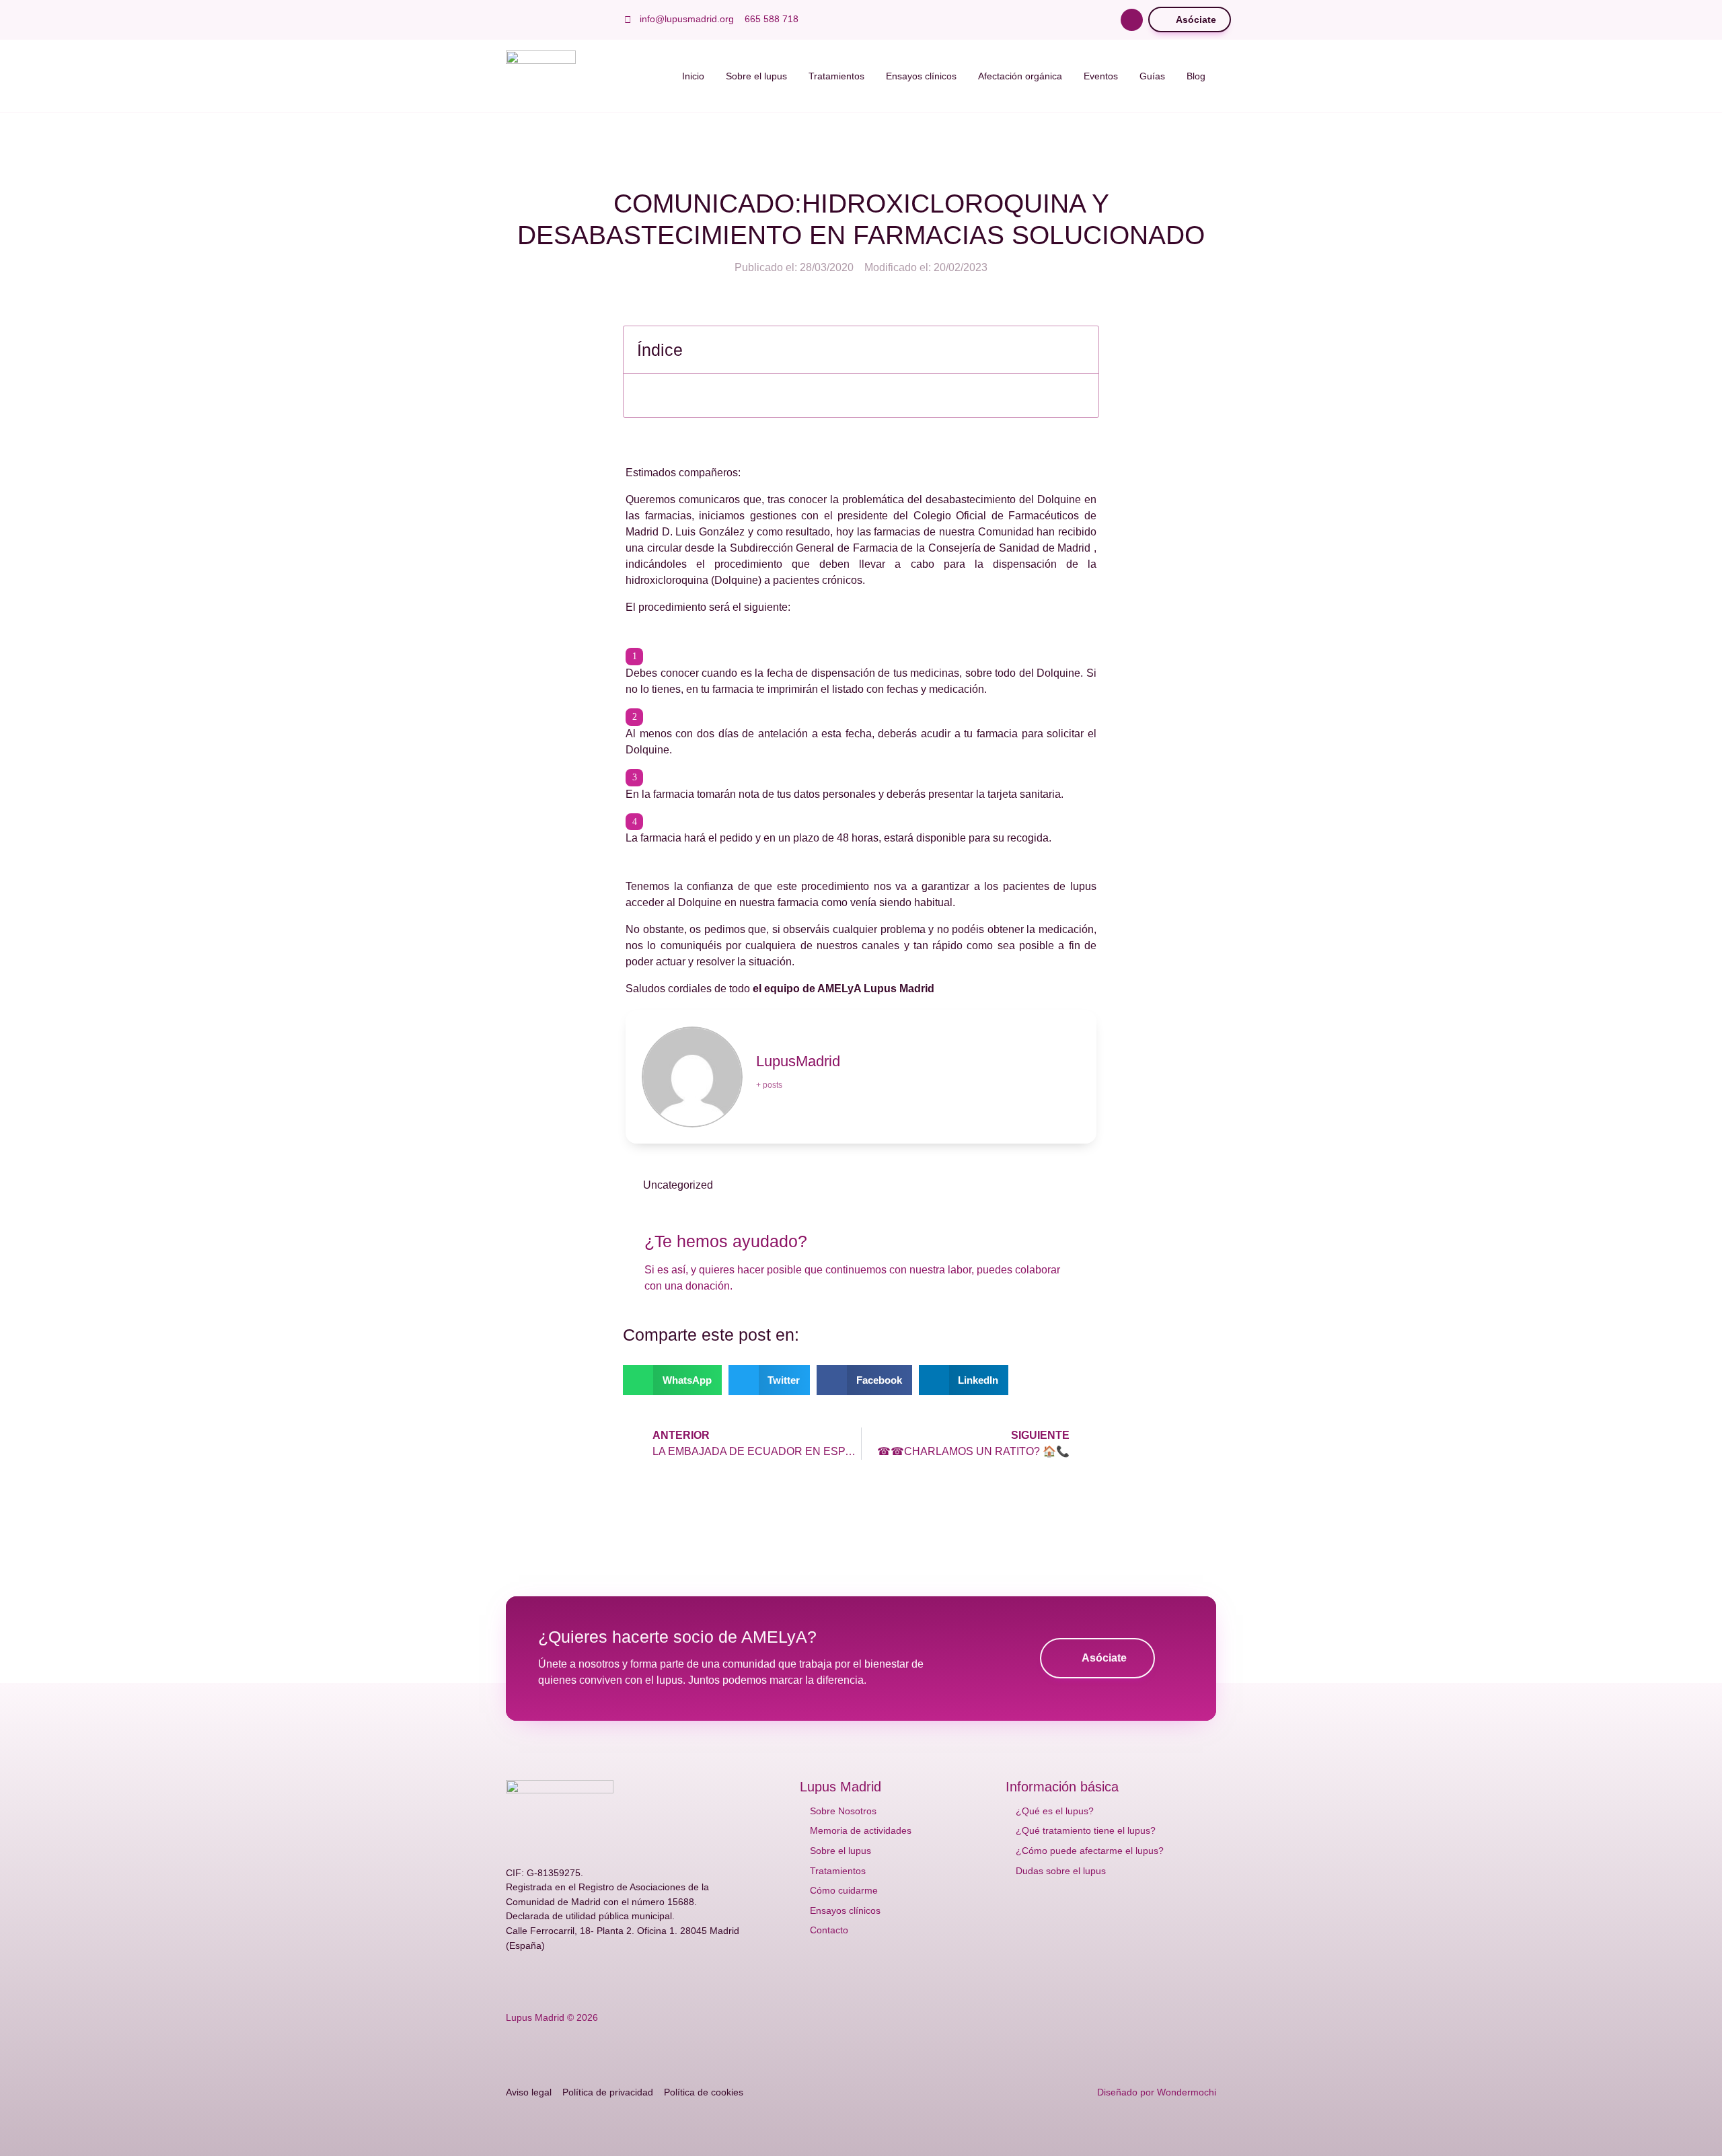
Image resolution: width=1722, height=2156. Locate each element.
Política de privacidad (608, 2092)
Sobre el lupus (756, 76)
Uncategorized (678, 1185)
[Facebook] (511, 20)
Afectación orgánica (1020, 76)
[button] (1132, 20)
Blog (1196, 76)
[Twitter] (533, 20)
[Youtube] (554, 20)
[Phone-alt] (640, 1980)
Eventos (1101, 76)
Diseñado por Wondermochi (1157, 2092)
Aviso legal (529, 2092)
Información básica (1062, 1787)
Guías (1152, 76)
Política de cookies (704, 2092)
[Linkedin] (597, 20)
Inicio (693, 76)
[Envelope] (619, 1980)
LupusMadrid (798, 1061)
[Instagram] (576, 20)
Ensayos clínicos (921, 76)
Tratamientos (836, 76)
